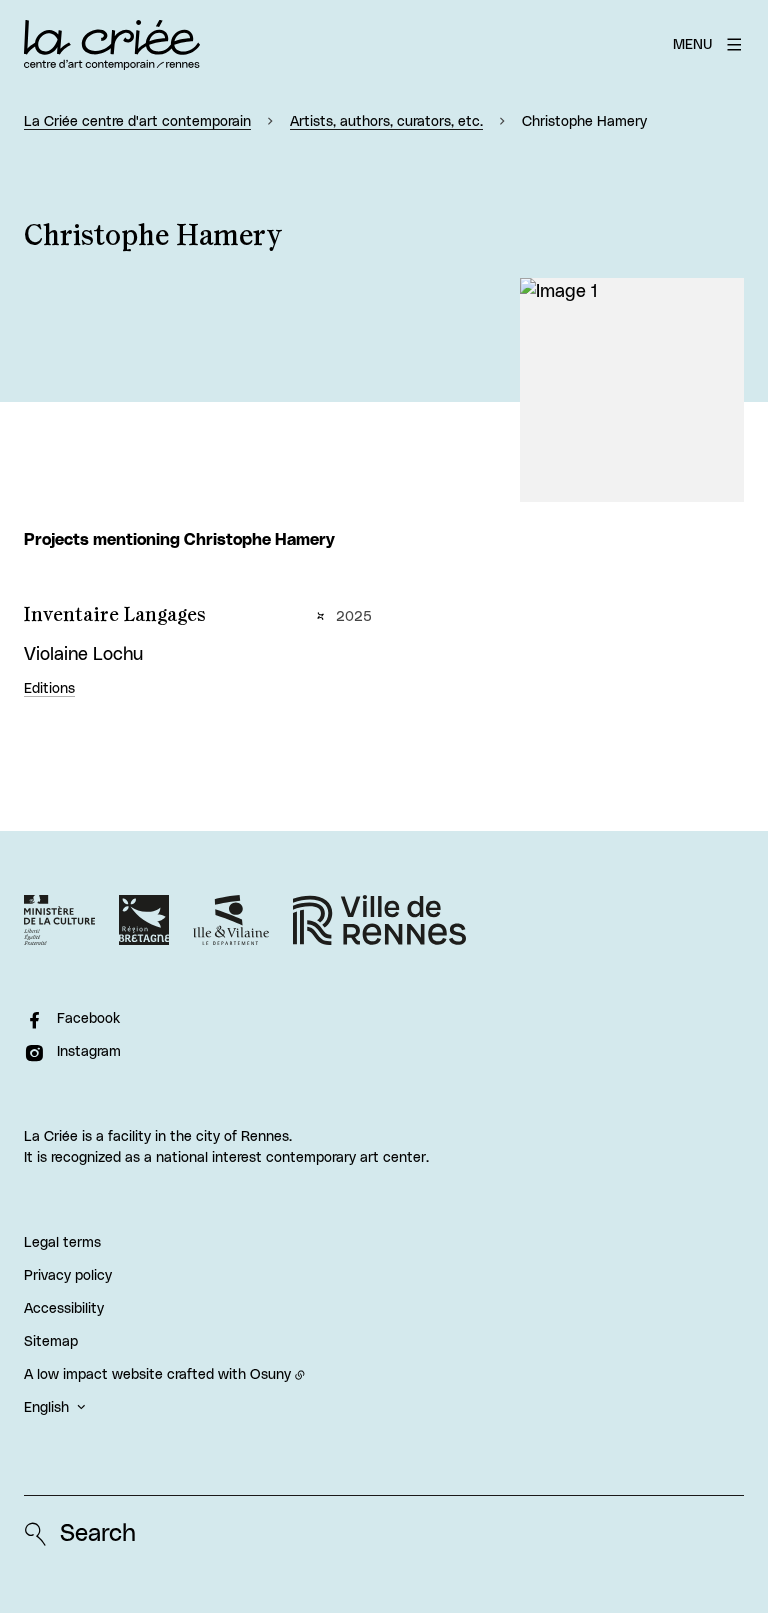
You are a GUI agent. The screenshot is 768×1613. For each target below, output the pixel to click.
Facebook (88, 1019)
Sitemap (51, 1342)
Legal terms (62, 1243)
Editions (49, 689)
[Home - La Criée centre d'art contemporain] (112, 45)
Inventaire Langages (115, 615)
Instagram (89, 1052)
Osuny (270, 1375)
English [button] (46, 1408)
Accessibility (64, 1309)
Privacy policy (68, 1276)
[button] (632, 390)
